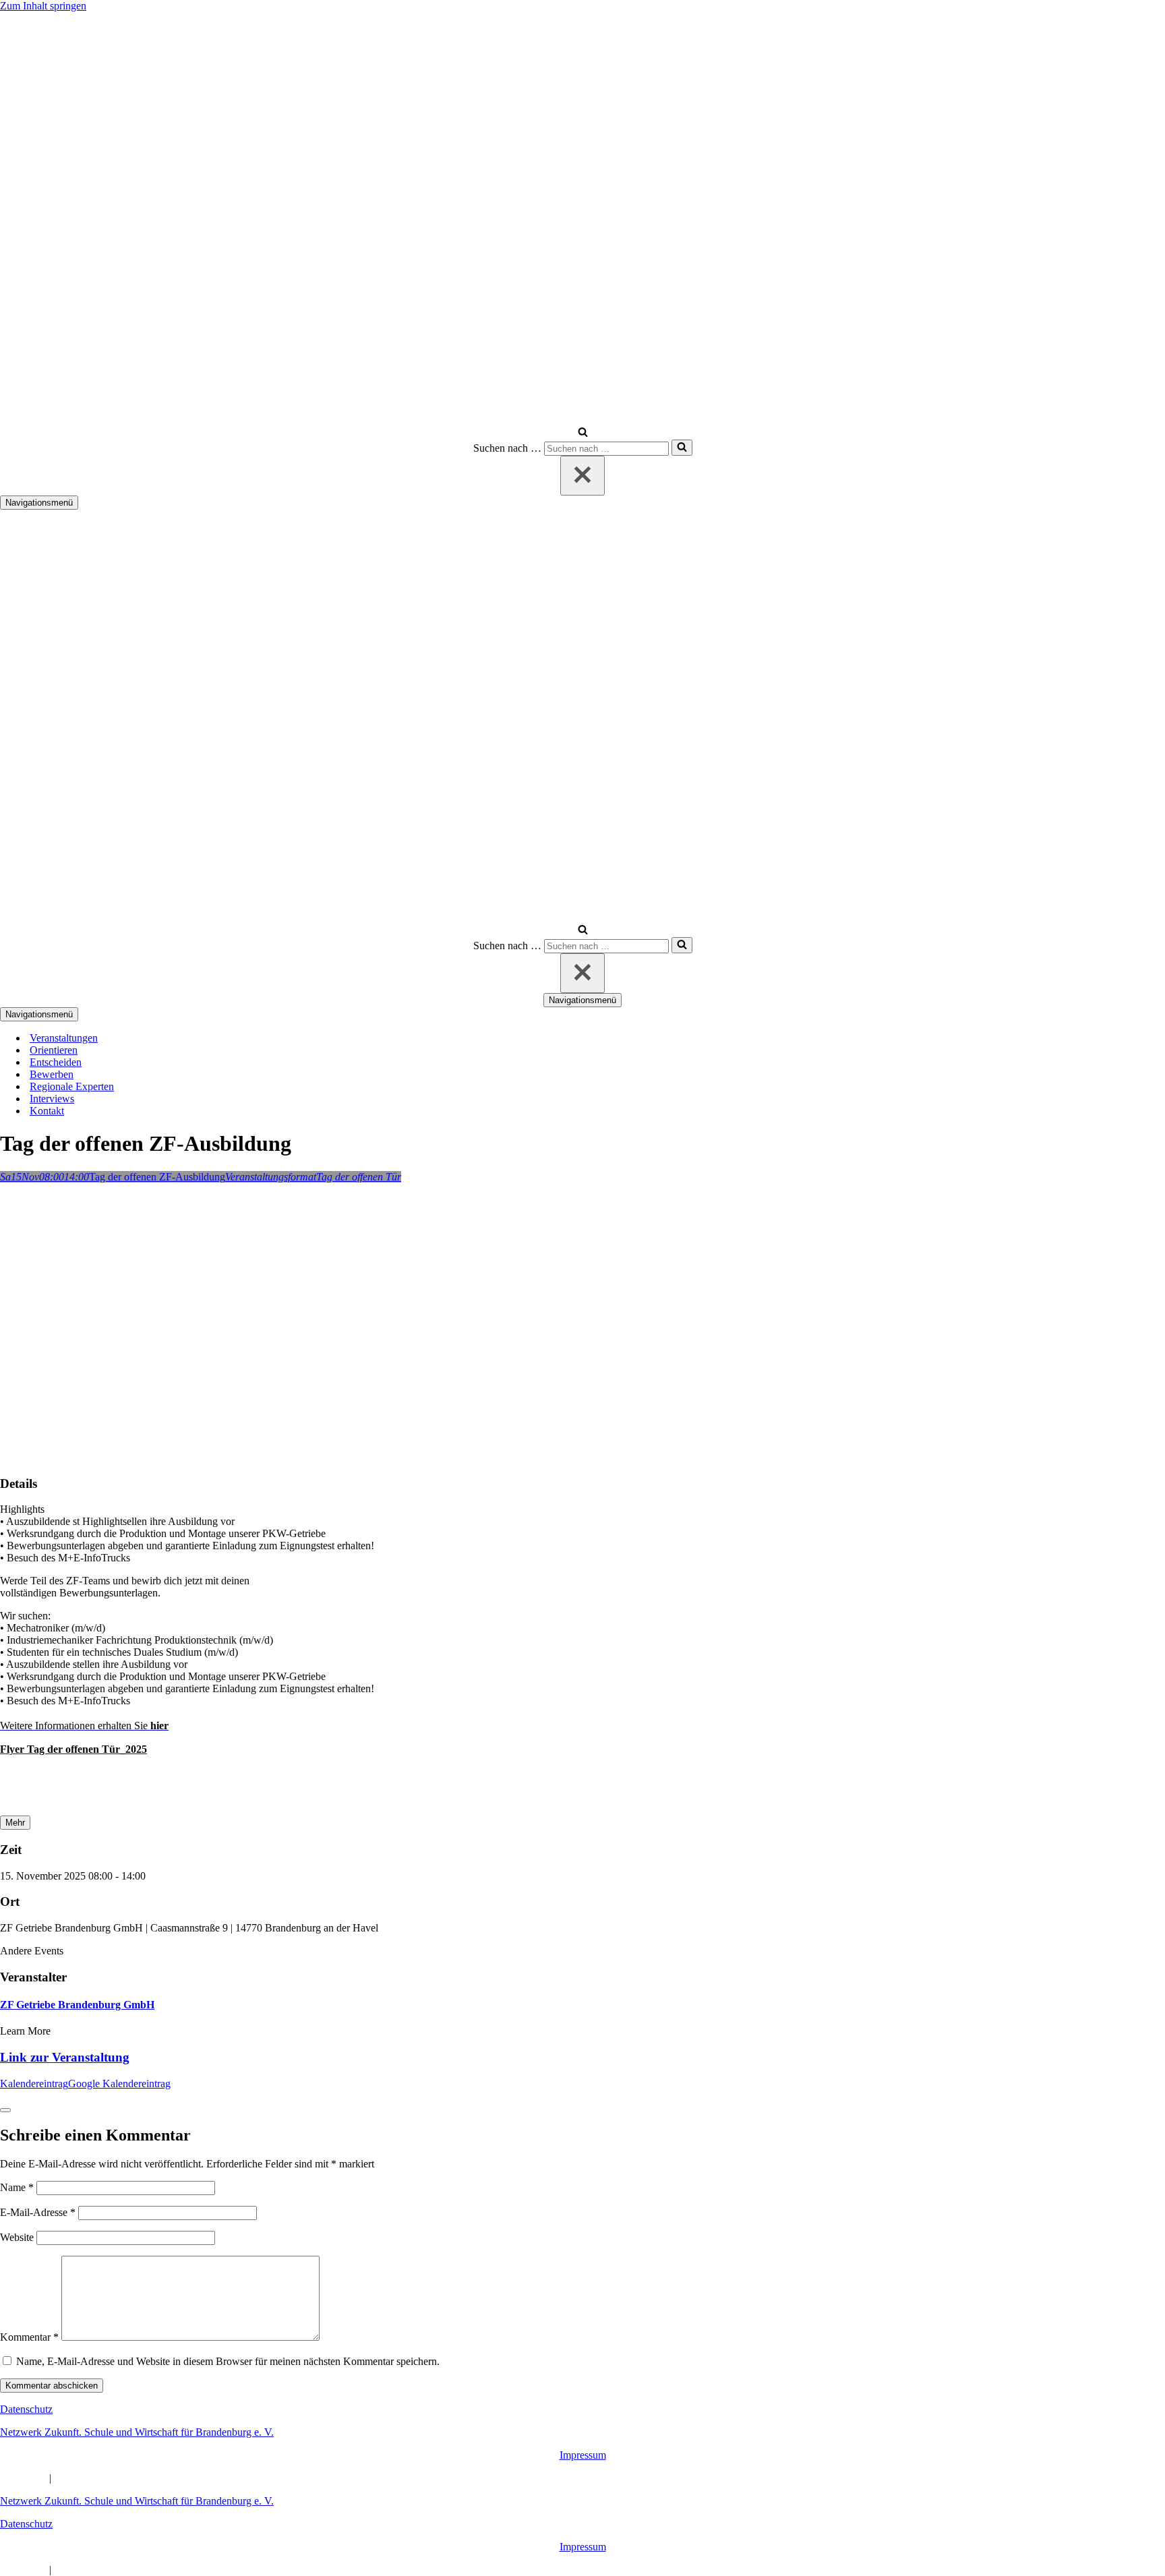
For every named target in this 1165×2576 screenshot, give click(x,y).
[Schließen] (582, 476)
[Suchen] (583, 433)
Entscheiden (56, 1062)
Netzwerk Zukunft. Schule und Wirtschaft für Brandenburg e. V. (137, 2432)
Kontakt (47, 1111)
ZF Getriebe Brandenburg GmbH (77, 2005)
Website (17, 2237)
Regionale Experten (72, 1086)
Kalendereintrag (34, 2084)
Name (17, 2187)
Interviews (52, 1099)
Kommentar (29, 2337)
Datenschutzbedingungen (108, 2478)
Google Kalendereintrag (119, 2084)
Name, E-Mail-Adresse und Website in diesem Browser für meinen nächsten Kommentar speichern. (228, 2361)
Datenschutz (26, 2409)
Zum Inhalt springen (43, 6)
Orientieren (54, 1050)
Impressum (583, 2455)
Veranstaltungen (64, 1038)
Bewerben (52, 1074)
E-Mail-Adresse (38, 2212)
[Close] (5, 2110)
